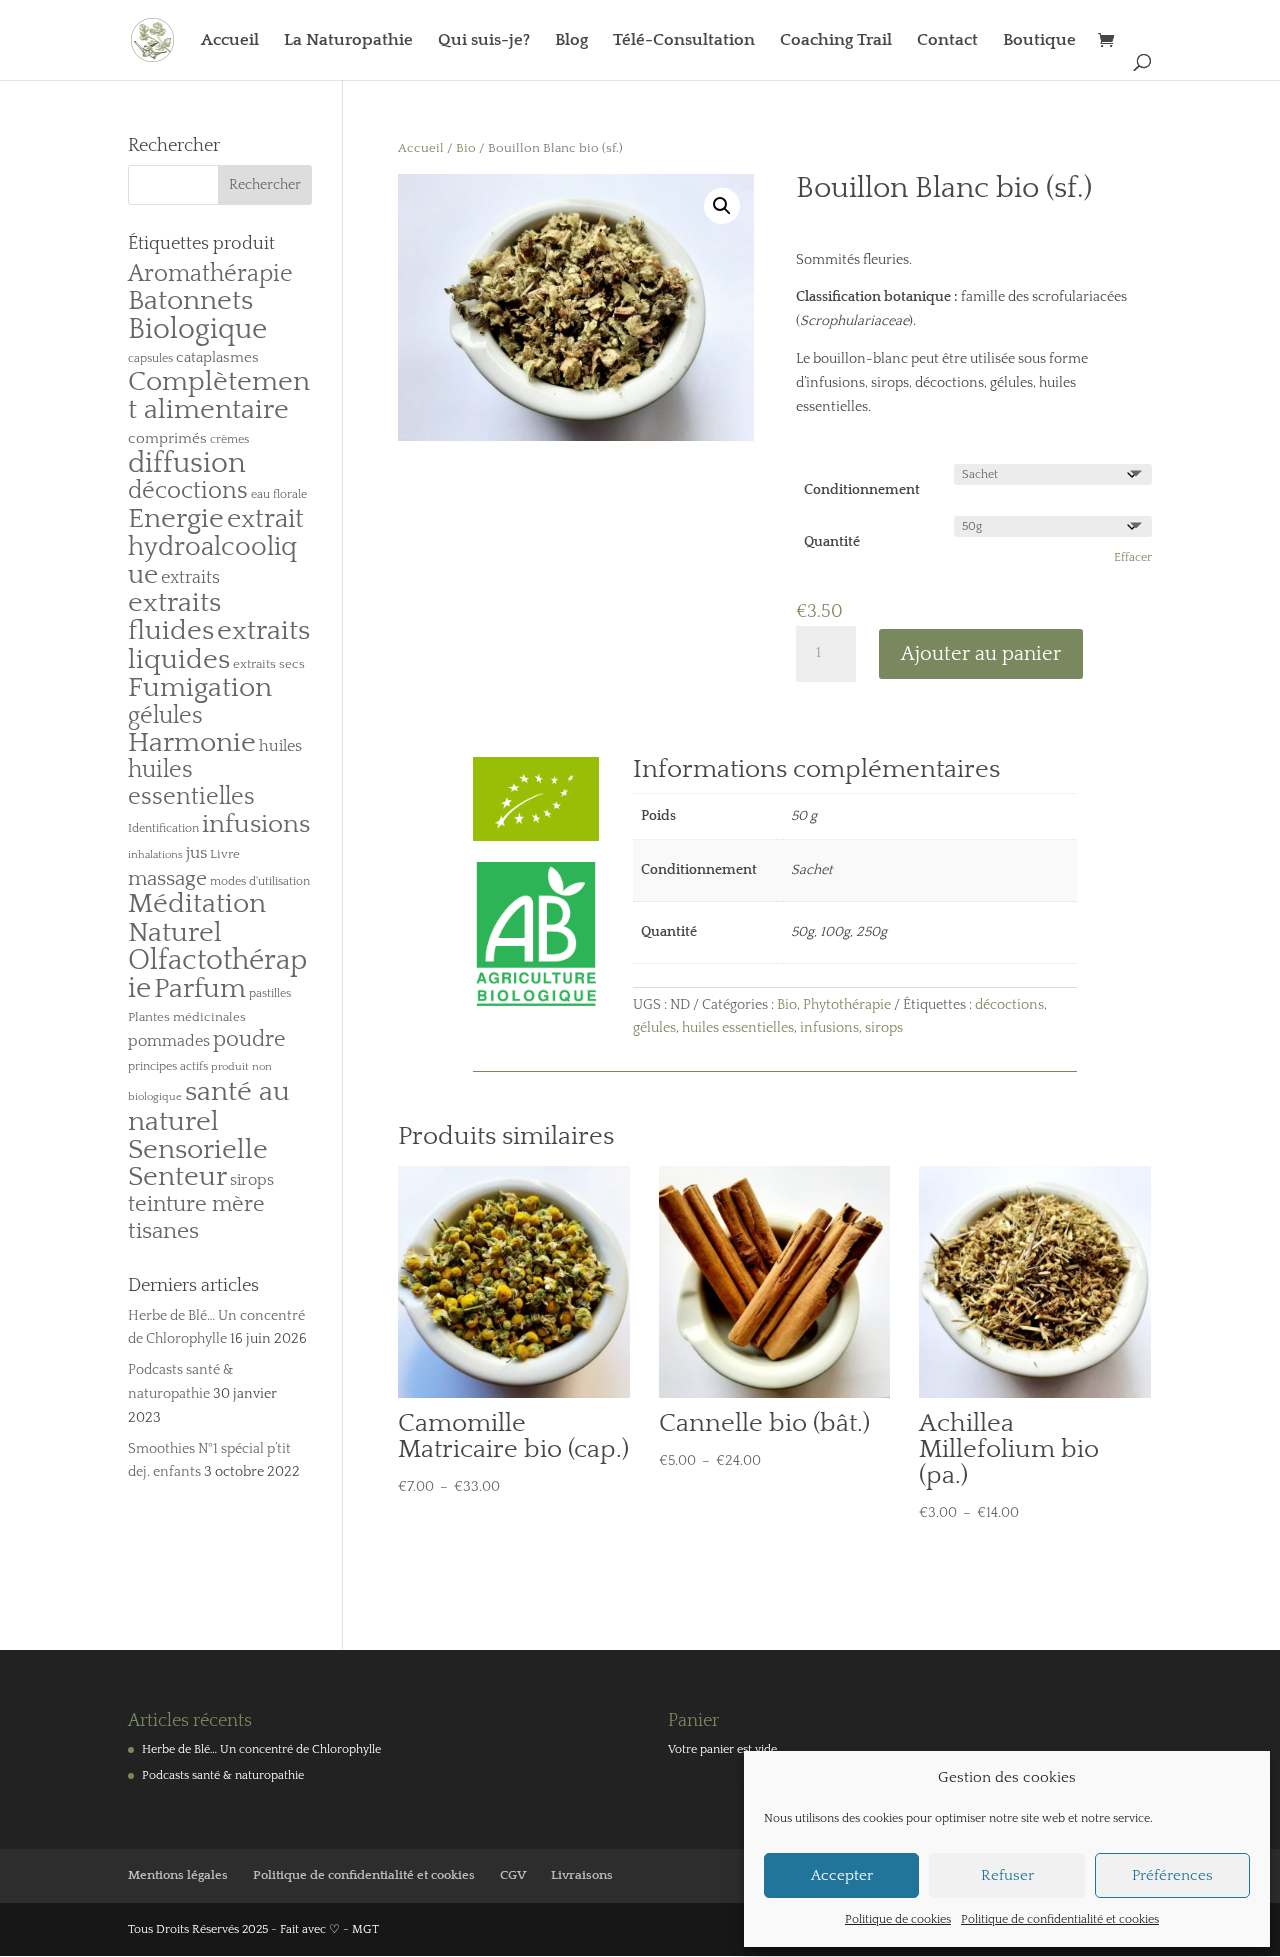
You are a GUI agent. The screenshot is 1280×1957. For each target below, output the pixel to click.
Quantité (832, 542)
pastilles (270, 993)
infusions (829, 1028)
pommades (169, 1041)
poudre (249, 1040)
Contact (947, 41)
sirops (884, 1028)
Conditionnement (862, 490)
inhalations (155, 855)
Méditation (197, 904)
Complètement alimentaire (219, 396)
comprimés (167, 438)
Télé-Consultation (684, 41)
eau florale (279, 494)
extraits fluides (174, 617)
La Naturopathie (348, 41)
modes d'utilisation (260, 881)
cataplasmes (217, 357)
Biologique (197, 329)
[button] (722, 206)
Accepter (842, 1875)
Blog (571, 41)
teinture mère (196, 1205)
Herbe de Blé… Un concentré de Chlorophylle (261, 1749)
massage (167, 879)
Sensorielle (198, 1150)
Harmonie (192, 743)
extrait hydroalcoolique (216, 547)
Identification (163, 828)
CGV (513, 1875)
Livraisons (582, 1875)
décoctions (1009, 1005)
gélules (654, 1028)
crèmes (229, 439)
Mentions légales (178, 1875)
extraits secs (269, 664)
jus (196, 852)
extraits (190, 578)
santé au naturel (209, 1106)
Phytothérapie (847, 1005)
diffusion (187, 463)
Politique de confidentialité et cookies (1060, 1919)
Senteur (177, 1177)
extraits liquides (219, 645)
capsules (150, 358)
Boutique (1039, 41)
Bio (466, 148)
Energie (176, 518)
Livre (225, 854)
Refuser (1007, 1875)
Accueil (230, 41)
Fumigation (200, 688)
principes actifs (168, 1066)
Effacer (1133, 557)
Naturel (175, 932)
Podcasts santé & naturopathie (223, 1775)
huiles (280, 746)
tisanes (163, 1231)
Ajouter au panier (981, 654)
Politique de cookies (898, 1919)
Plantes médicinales (187, 1017)
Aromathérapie (210, 274)
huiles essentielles (738, 1028)
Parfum (200, 989)
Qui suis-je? (484, 41)
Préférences (1172, 1875)
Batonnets (190, 301)
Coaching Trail (836, 41)
